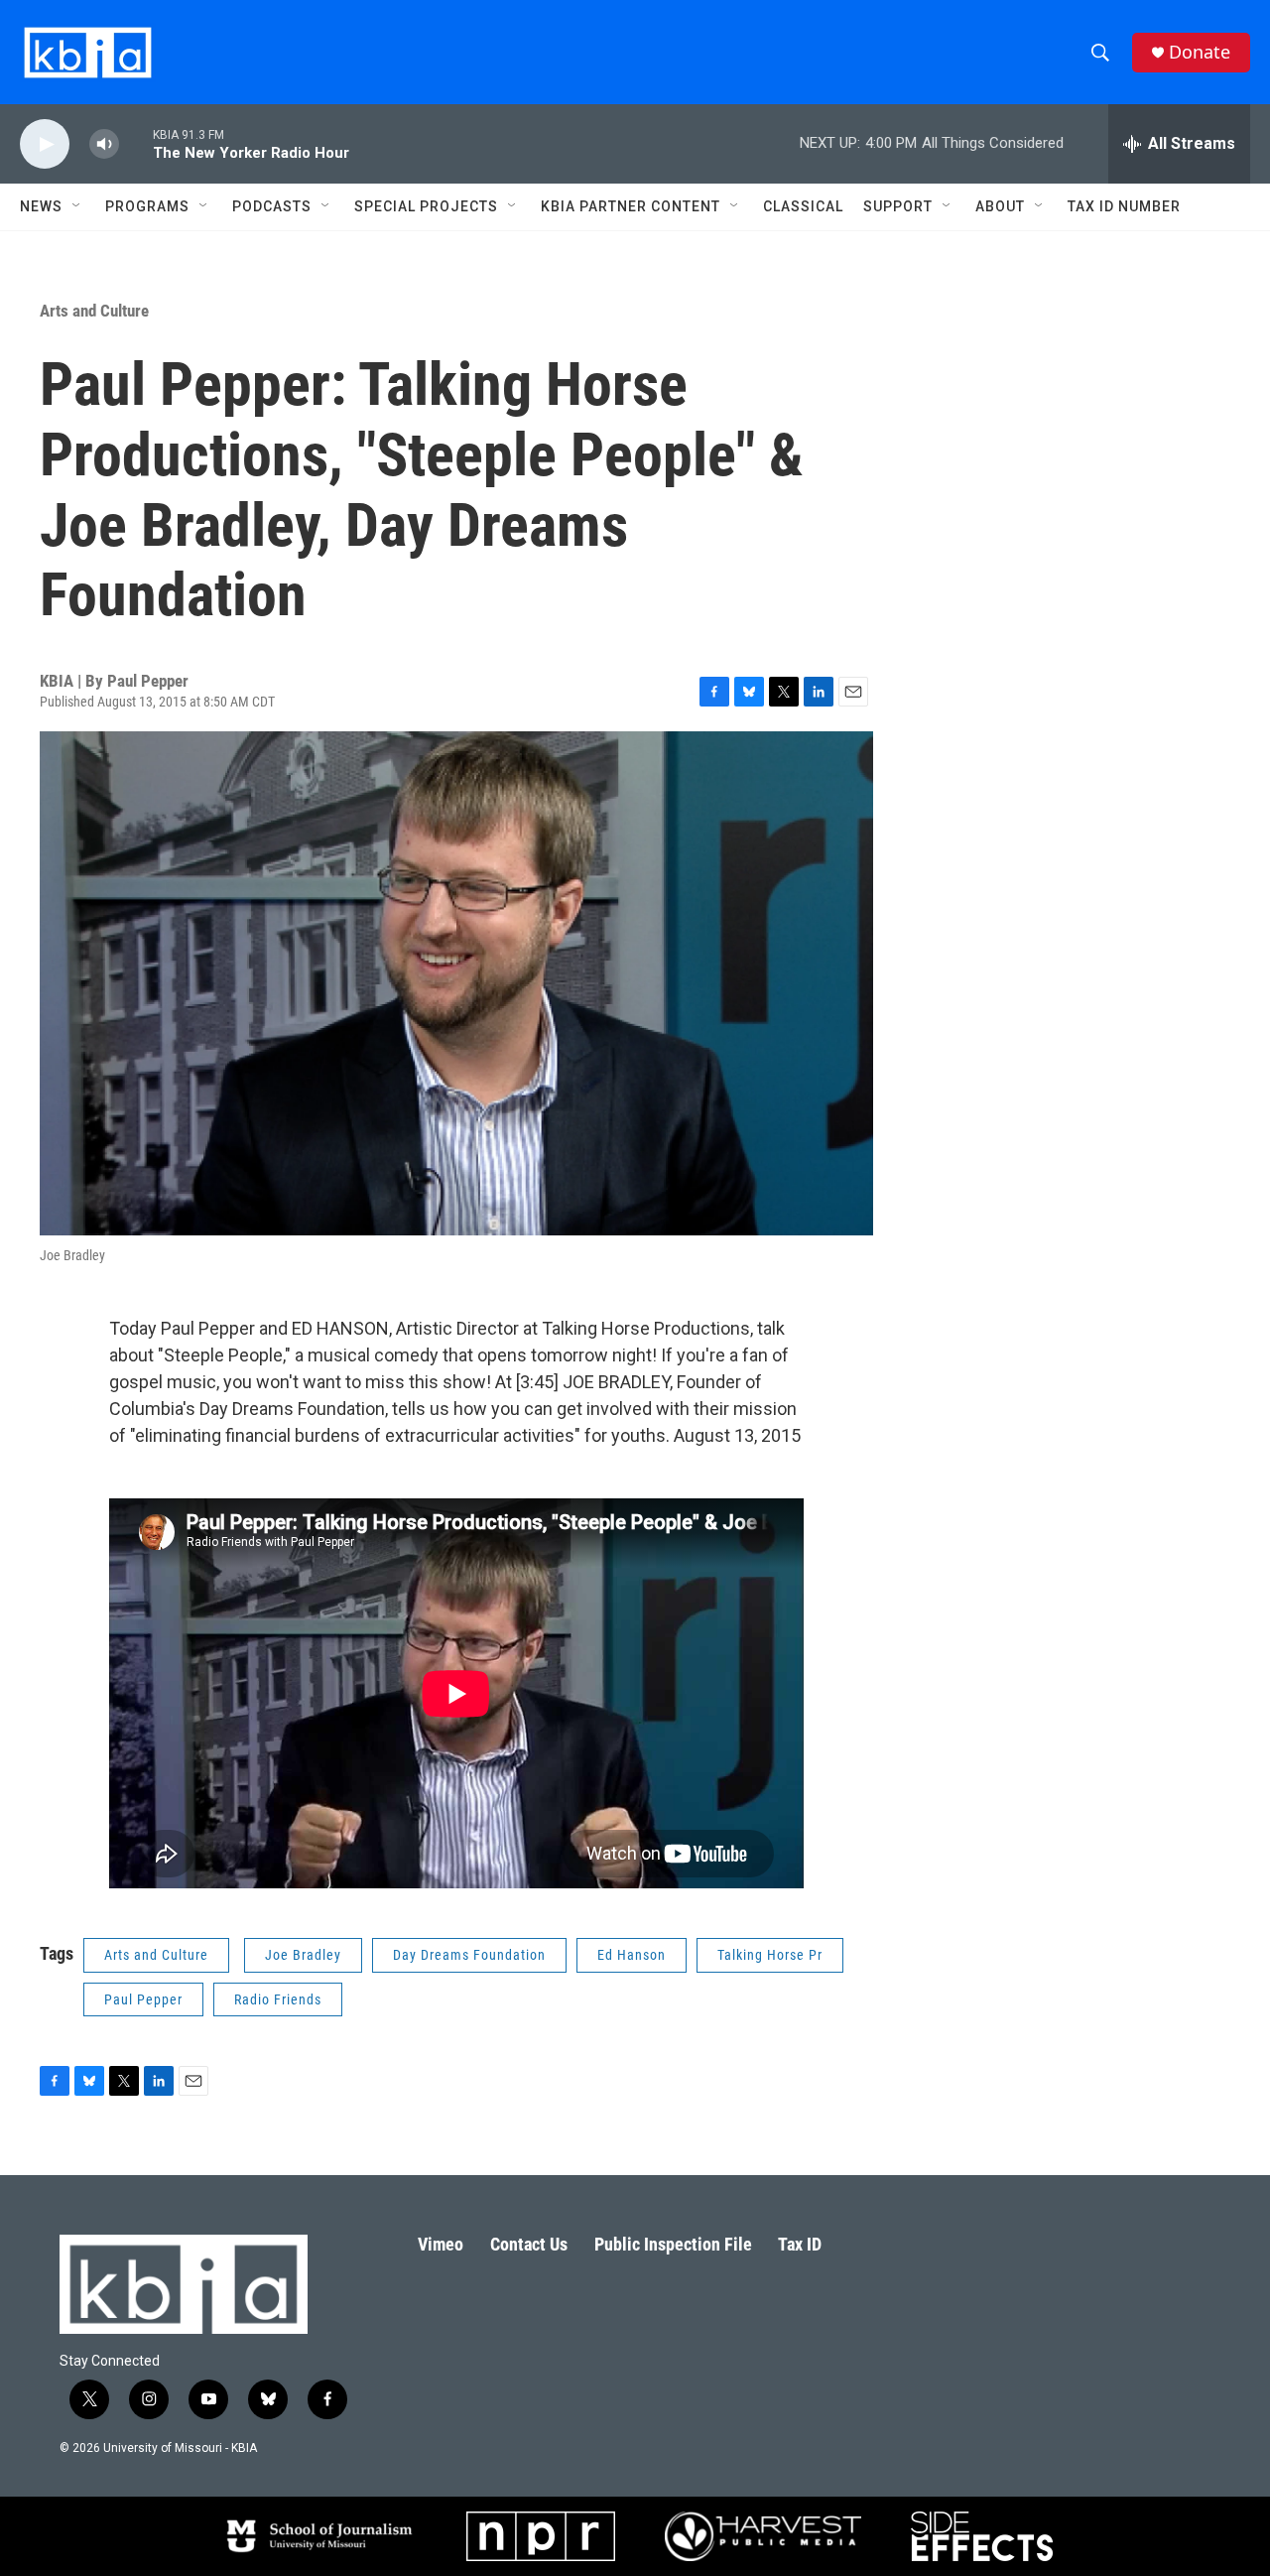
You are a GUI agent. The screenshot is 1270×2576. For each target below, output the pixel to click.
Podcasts (272, 206)
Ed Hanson (632, 1955)
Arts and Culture (94, 311)
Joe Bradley (303, 1955)
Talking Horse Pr (770, 1955)
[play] (45, 144)
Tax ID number (1124, 206)
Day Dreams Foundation (469, 1955)
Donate (1200, 52)
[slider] (136, 143)
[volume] (104, 144)
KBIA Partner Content (631, 206)
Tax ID (800, 2244)
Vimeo (441, 2244)
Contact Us (529, 2244)
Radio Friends (278, 1999)
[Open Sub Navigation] (77, 206)
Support (898, 206)
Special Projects (426, 206)
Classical (803, 206)
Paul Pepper (143, 1999)
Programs (147, 206)
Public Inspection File (673, 2244)
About (1000, 206)
